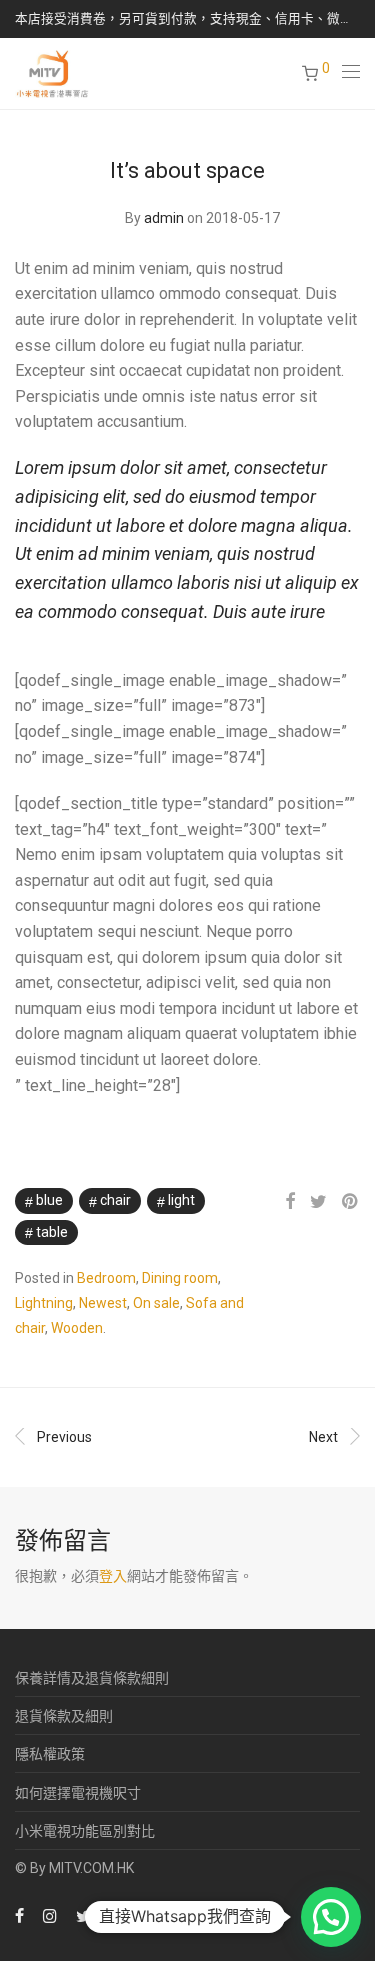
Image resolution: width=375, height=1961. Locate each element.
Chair (115, 1200)
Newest (103, 1303)
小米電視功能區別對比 (85, 1831)
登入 (113, 1576)
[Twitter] (83, 1915)
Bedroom (106, 1278)
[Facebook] (19, 1915)
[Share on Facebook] (290, 1202)
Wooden (77, 1328)
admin (164, 218)
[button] (331, 1917)
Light (181, 1200)
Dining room (180, 1278)
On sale (156, 1303)
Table (52, 1232)
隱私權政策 (50, 1754)
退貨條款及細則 (64, 1716)
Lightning (44, 1303)
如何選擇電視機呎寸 (78, 1793)
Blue (49, 1200)
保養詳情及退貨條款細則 (92, 1678)
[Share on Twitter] (318, 1202)
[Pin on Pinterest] (351, 1202)
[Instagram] (50, 1915)
